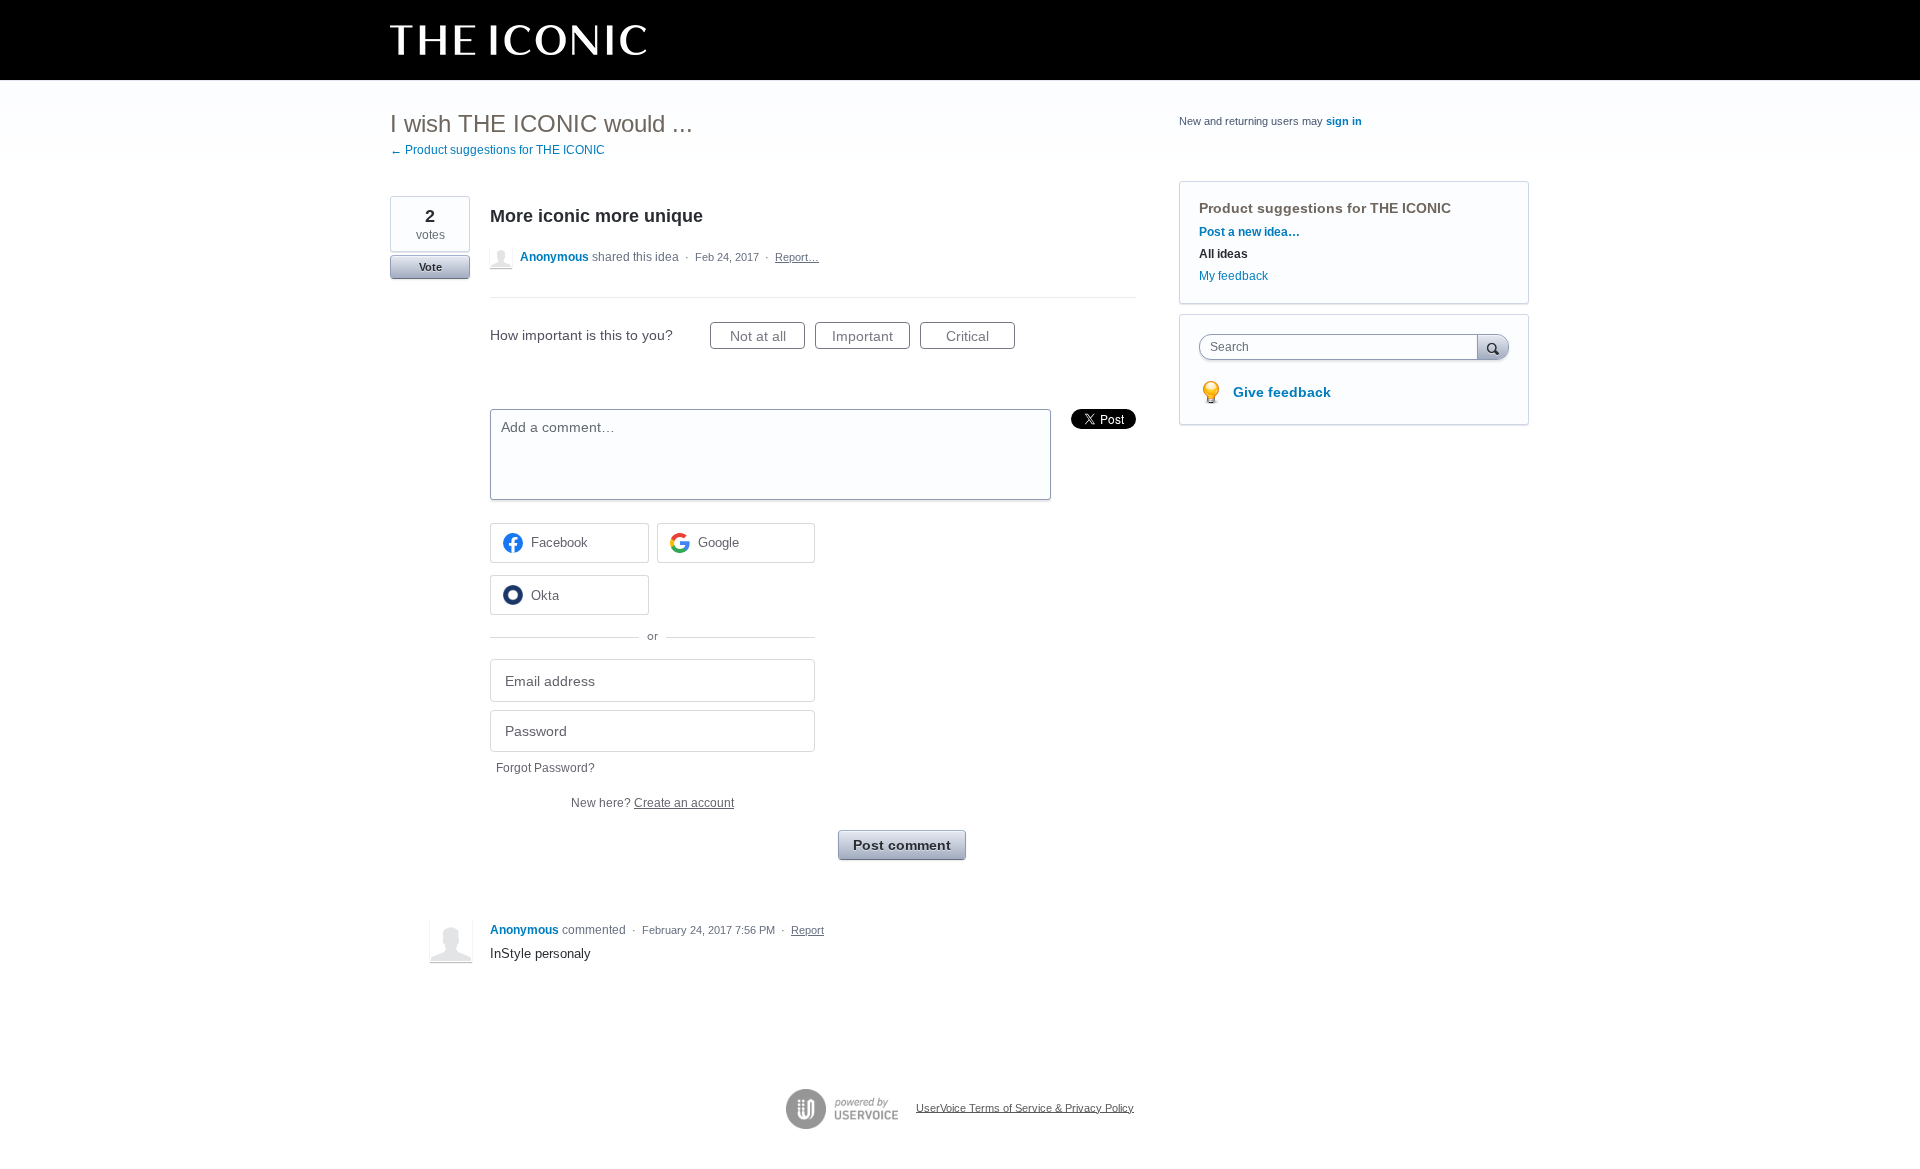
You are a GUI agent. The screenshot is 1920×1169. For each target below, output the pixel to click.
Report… (797, 257)
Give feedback (1282, 392)
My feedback (1233, 276)
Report (807, 930)
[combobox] (1343, 347)
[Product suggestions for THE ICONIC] (518, 40)
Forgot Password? (545, 768)
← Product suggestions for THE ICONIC (497, 150)
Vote (430, 267)
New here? (652, 803)
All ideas (1223, 254)
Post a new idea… (1249, 232)
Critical (980, 338)
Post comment (902, 845)
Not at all (767, 338)
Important (871, 338)
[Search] (1493, 346)
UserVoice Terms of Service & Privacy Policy (1025, 1107)
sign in (1344, 121)
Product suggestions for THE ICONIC (1325, 208)
